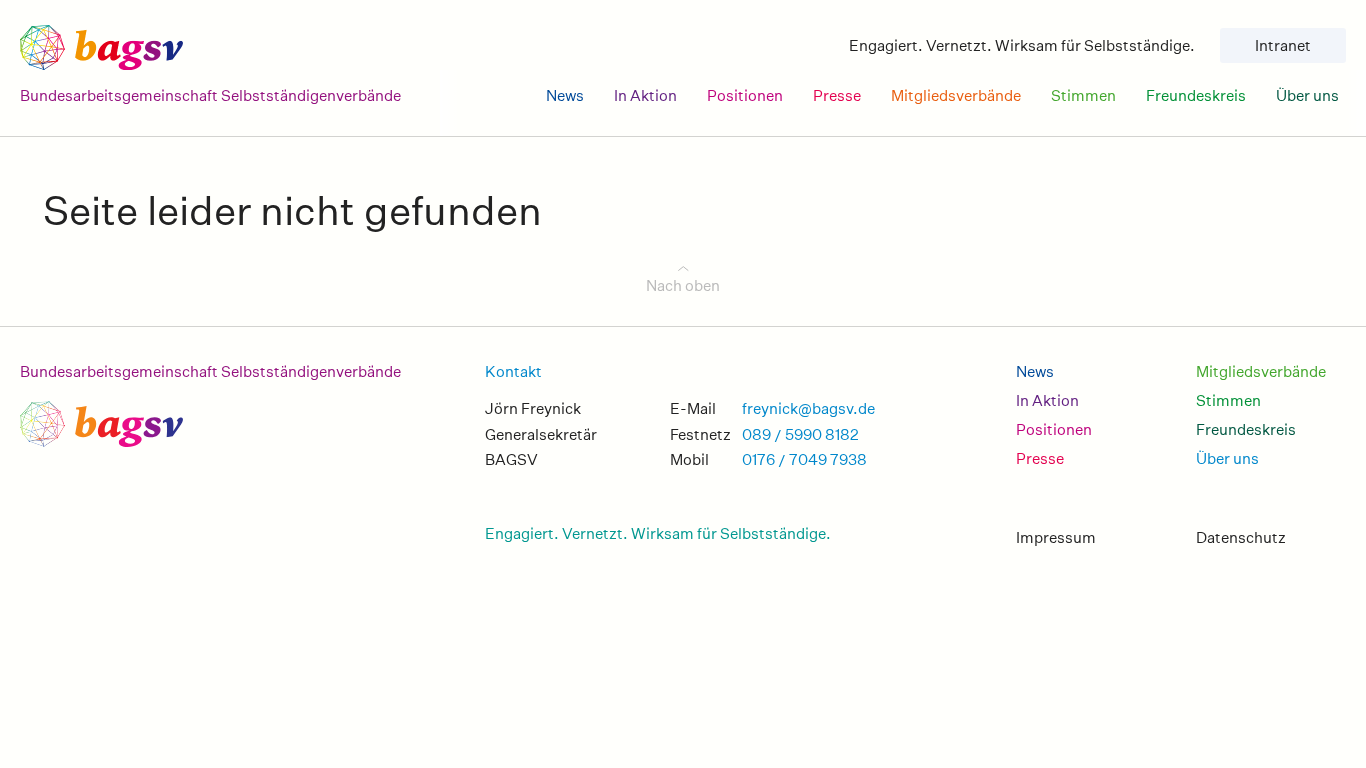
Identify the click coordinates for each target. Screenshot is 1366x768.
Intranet (1283, 45)
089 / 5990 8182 (800, 434)
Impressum (1056, 537)
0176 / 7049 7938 (804, 459)
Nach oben (683, 285)
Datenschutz (1241, 537)
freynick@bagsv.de (808, 408)
